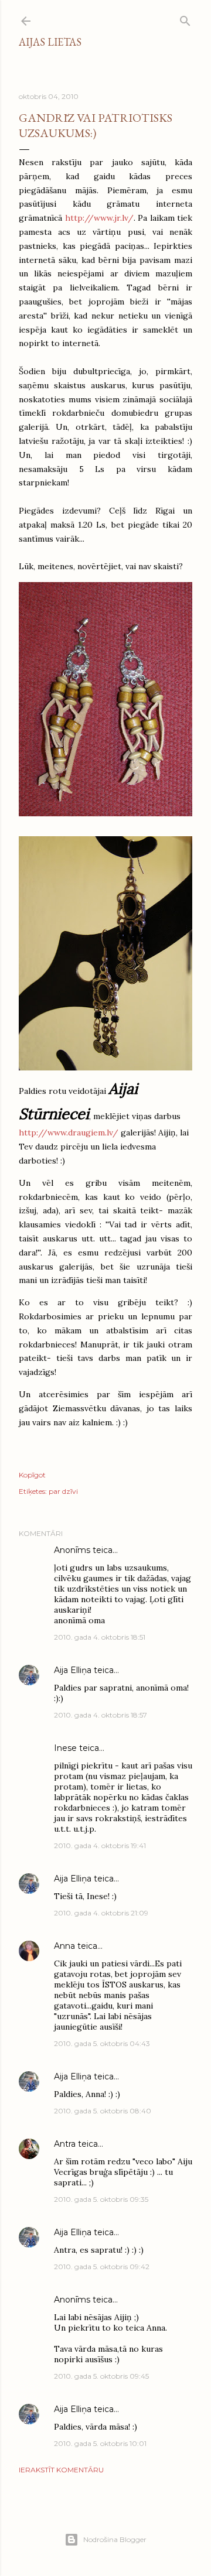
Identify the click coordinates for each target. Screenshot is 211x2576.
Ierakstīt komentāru (61, 2470)
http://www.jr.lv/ (99, 218)
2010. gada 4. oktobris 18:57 (101, 1715)
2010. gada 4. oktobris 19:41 (100, 1845)
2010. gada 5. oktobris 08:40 (103, 2111)
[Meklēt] (185, 18)
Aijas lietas (50, 42)
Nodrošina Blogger (115, 2539)
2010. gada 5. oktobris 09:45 (101, 2376)
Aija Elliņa (73, 1670)
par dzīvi (63, 1491)
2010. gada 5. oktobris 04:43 (102, 2043)
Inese (65, 1748)
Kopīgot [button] (32, 1475)
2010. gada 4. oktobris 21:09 (101, 1913)
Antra (65, 2144)
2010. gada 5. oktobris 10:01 (100, 2443)
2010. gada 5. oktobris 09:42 (102, 2267)
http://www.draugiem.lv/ (69, 1133)
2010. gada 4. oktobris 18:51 (100, 1637)
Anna (64, 1946)
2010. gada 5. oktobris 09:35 (101, 2199)
